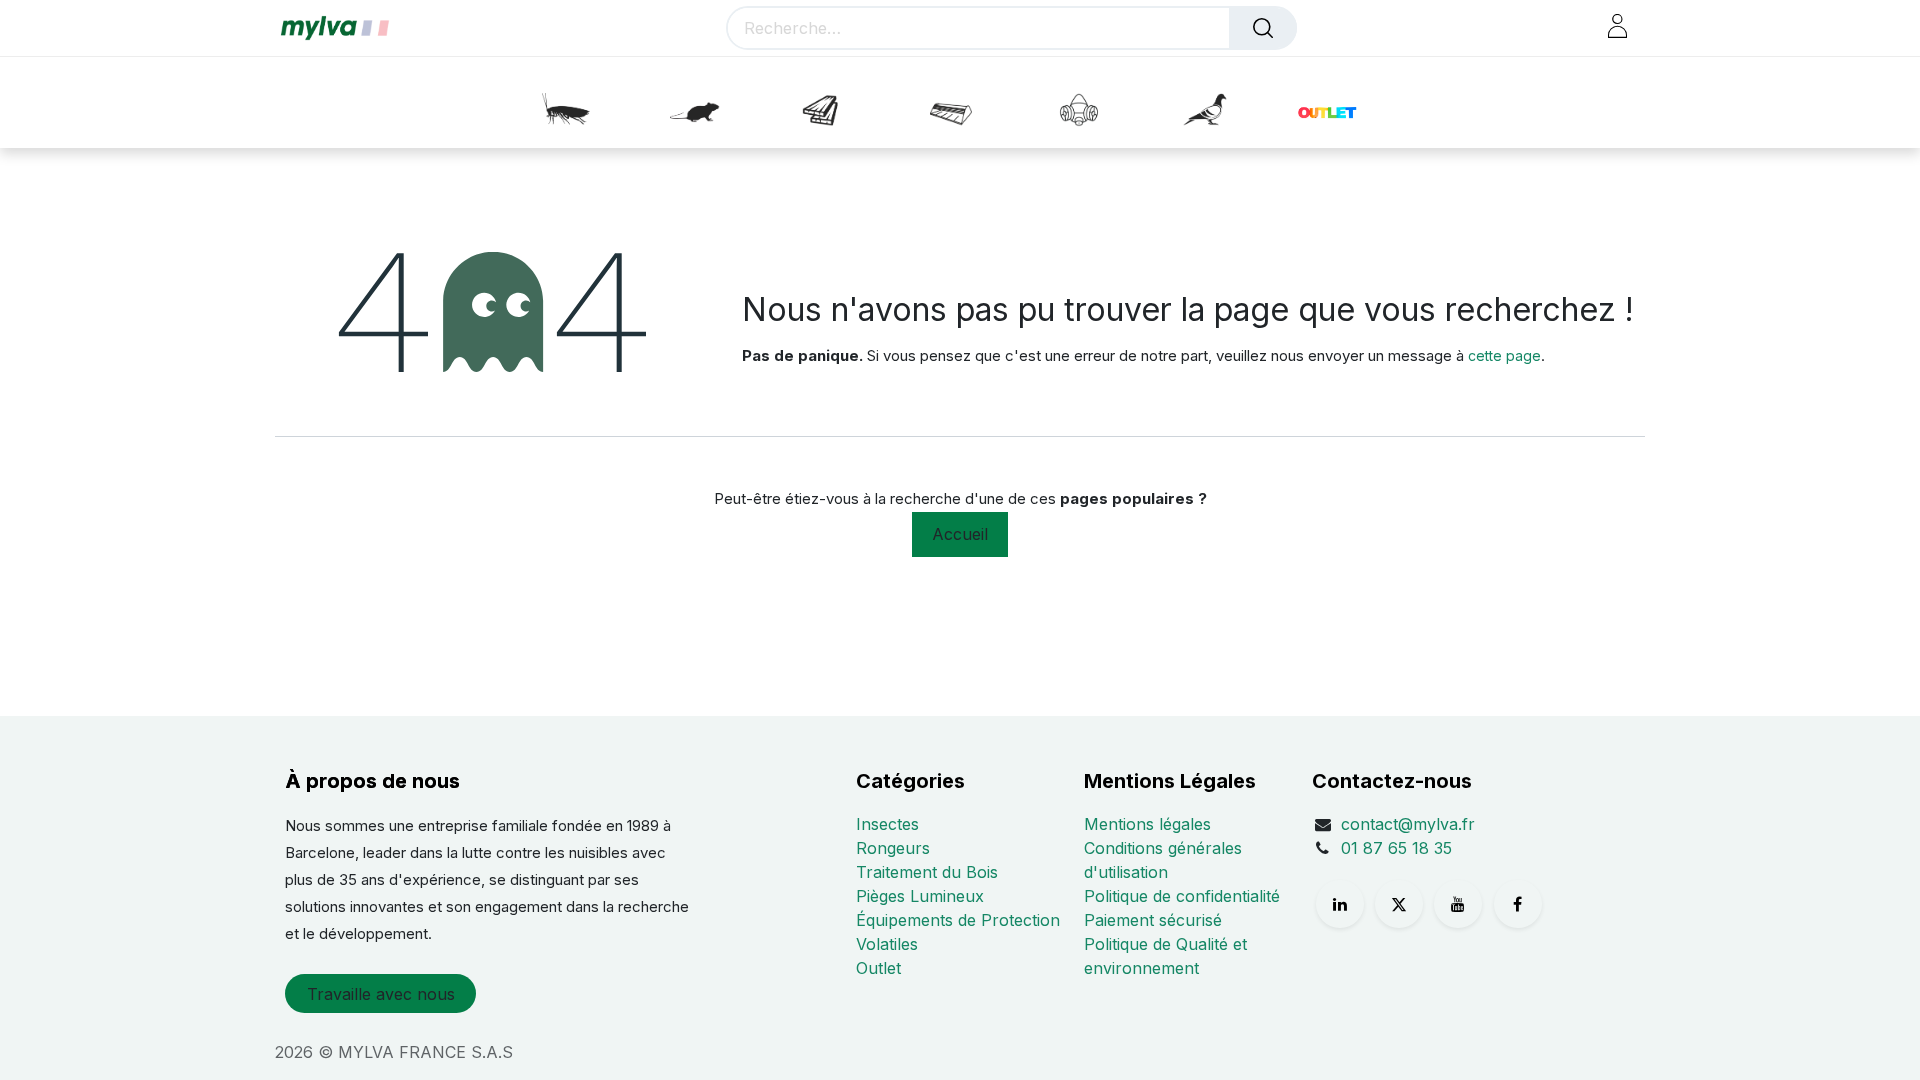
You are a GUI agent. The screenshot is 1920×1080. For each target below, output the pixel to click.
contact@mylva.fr (1408, 824)
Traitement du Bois (927, 872)
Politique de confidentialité (1182, 896)
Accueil (960, 534)
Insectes (887, 824)
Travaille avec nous (381, 994)
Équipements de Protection (958, 920)
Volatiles (887, 944)
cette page (1504, 355)
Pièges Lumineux (920, 896)
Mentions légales (1147, 824)
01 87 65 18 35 (1396, 848)
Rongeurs (893, 848)
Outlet (878, 968)
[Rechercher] (1263, 28)
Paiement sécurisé (1153, 920)
